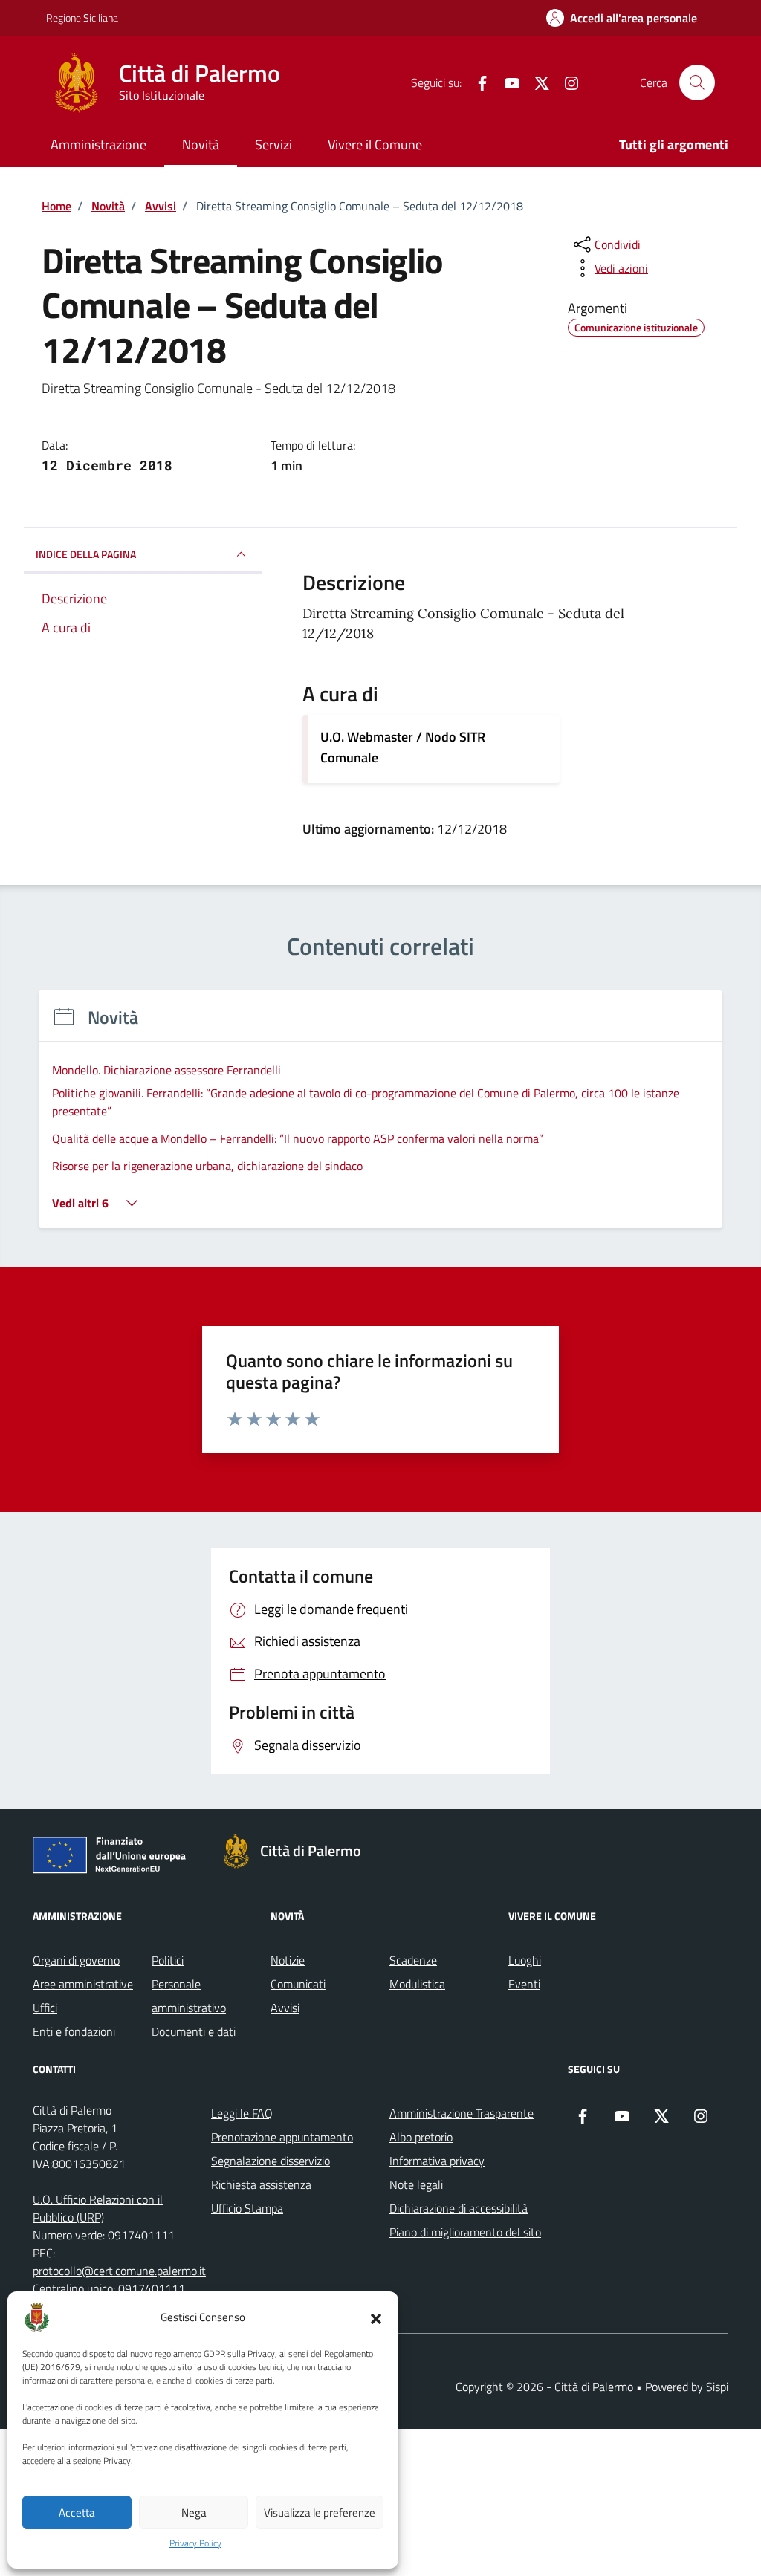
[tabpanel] (380, 1119)
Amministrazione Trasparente (462, 2113)
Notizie (288, 1960)
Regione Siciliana (82, 17)
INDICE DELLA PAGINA (86, 554)
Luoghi (525, 1960)
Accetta (77, 2512)
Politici (168, 1960)
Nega (194, 2512)
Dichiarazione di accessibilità (459, 2208)
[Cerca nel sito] (697, 82)
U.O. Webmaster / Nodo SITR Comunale (403, 747)
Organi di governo (76, 1960)
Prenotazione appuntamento (282, 2137)
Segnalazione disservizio (271, 2161)
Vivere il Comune (375, 145)
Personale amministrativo (189, 1996)
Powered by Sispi (687, 2387)
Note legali (416, 2184)
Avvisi (285, 2008)
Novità (201, 145)
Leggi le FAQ (242, 2113)
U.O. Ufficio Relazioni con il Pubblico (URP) (98, 2208)
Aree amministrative (83, 1984)
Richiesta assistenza (261, 2184)
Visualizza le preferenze (320, 2512)
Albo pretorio (421, 2137)
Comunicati (298, 1984)
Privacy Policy (195, 2543)
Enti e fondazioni (74, 2031)
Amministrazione (98, 145)
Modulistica (417, 1984)
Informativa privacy (437, 2161)
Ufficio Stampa (247, 2208)
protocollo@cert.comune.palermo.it (119, 2271)
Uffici (45, 2008)
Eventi (524, 1984)
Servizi (273, 145)
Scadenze (413, 1960)
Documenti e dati (194, 2031)
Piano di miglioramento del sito (465, 2232)
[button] (376, 2317)
